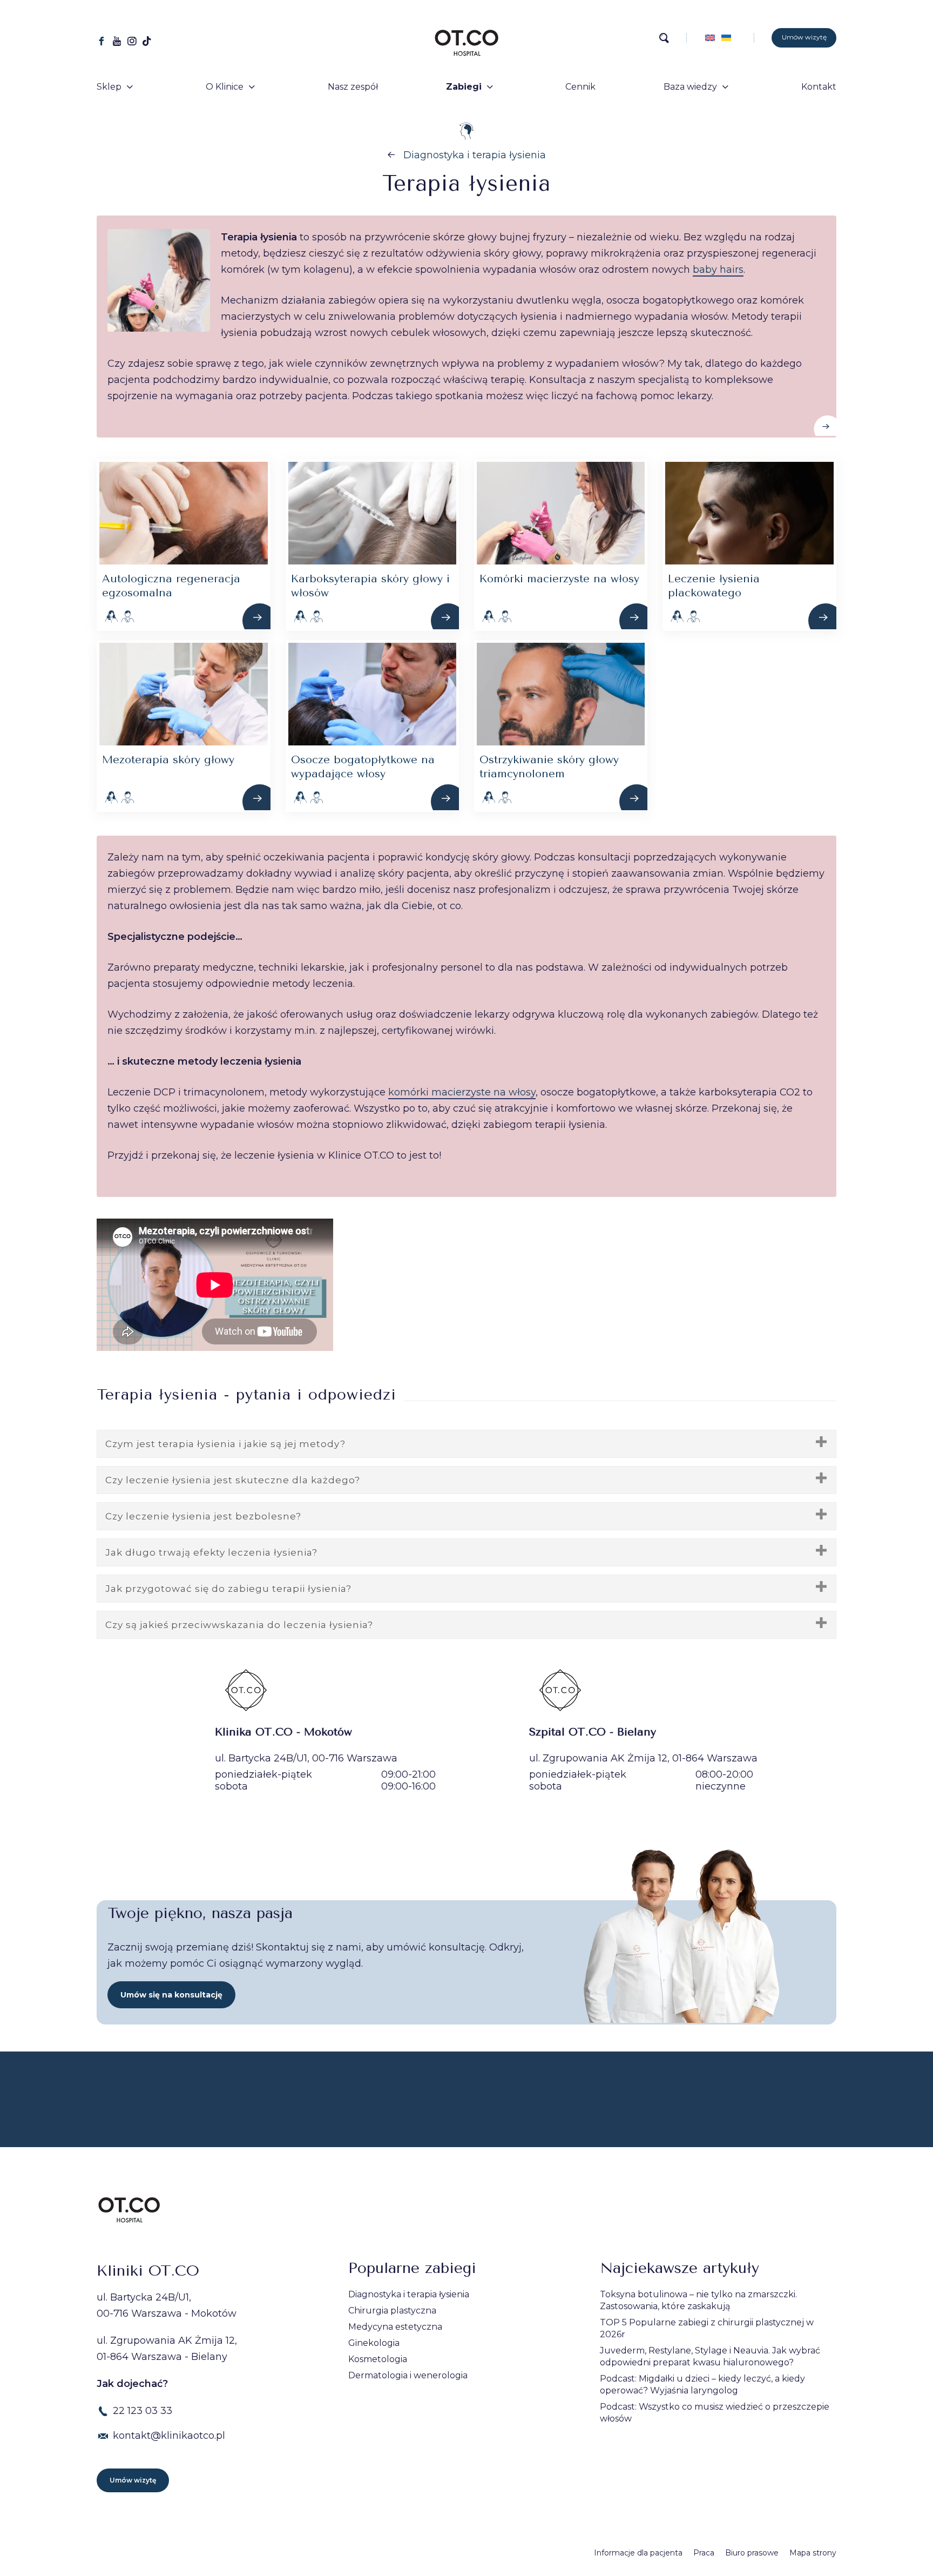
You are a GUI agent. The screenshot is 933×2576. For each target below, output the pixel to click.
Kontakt (819, 87)
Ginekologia (374, 2343)
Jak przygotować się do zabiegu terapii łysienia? (228, 1589)
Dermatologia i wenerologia (408, 2375)
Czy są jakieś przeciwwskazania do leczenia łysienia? (239, 1625)
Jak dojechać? (132, 2384)
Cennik (580, 87)
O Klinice (225, 87)
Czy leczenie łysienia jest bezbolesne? (203, 1516)
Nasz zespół (353, 87)
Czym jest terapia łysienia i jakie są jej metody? (225, 1444)
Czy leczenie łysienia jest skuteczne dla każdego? (233, 1480)
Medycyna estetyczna (395, 2327)
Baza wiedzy (690, 87)
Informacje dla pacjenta (638, 2553)
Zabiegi (464, 87)
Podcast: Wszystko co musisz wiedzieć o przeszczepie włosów (715, 2413)
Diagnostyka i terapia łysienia (475, 155)
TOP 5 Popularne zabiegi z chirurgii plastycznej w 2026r (707, 2328)
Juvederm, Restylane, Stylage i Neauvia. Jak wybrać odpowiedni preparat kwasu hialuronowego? (710, 2356)
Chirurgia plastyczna (392, 2311)
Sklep (109, 87)
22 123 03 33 (143, 2411)
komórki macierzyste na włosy (462, 1092)
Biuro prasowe (752, 2553)
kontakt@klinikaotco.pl (169, 2436)
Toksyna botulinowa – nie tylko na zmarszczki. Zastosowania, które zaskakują (698, 2300)
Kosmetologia (378, 2359)
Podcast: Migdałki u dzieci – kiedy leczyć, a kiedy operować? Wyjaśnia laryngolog (702, 2385)
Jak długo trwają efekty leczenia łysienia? (211, 1552)
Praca (704, 2553)
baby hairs (718, 270)
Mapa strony (813, 2553)
